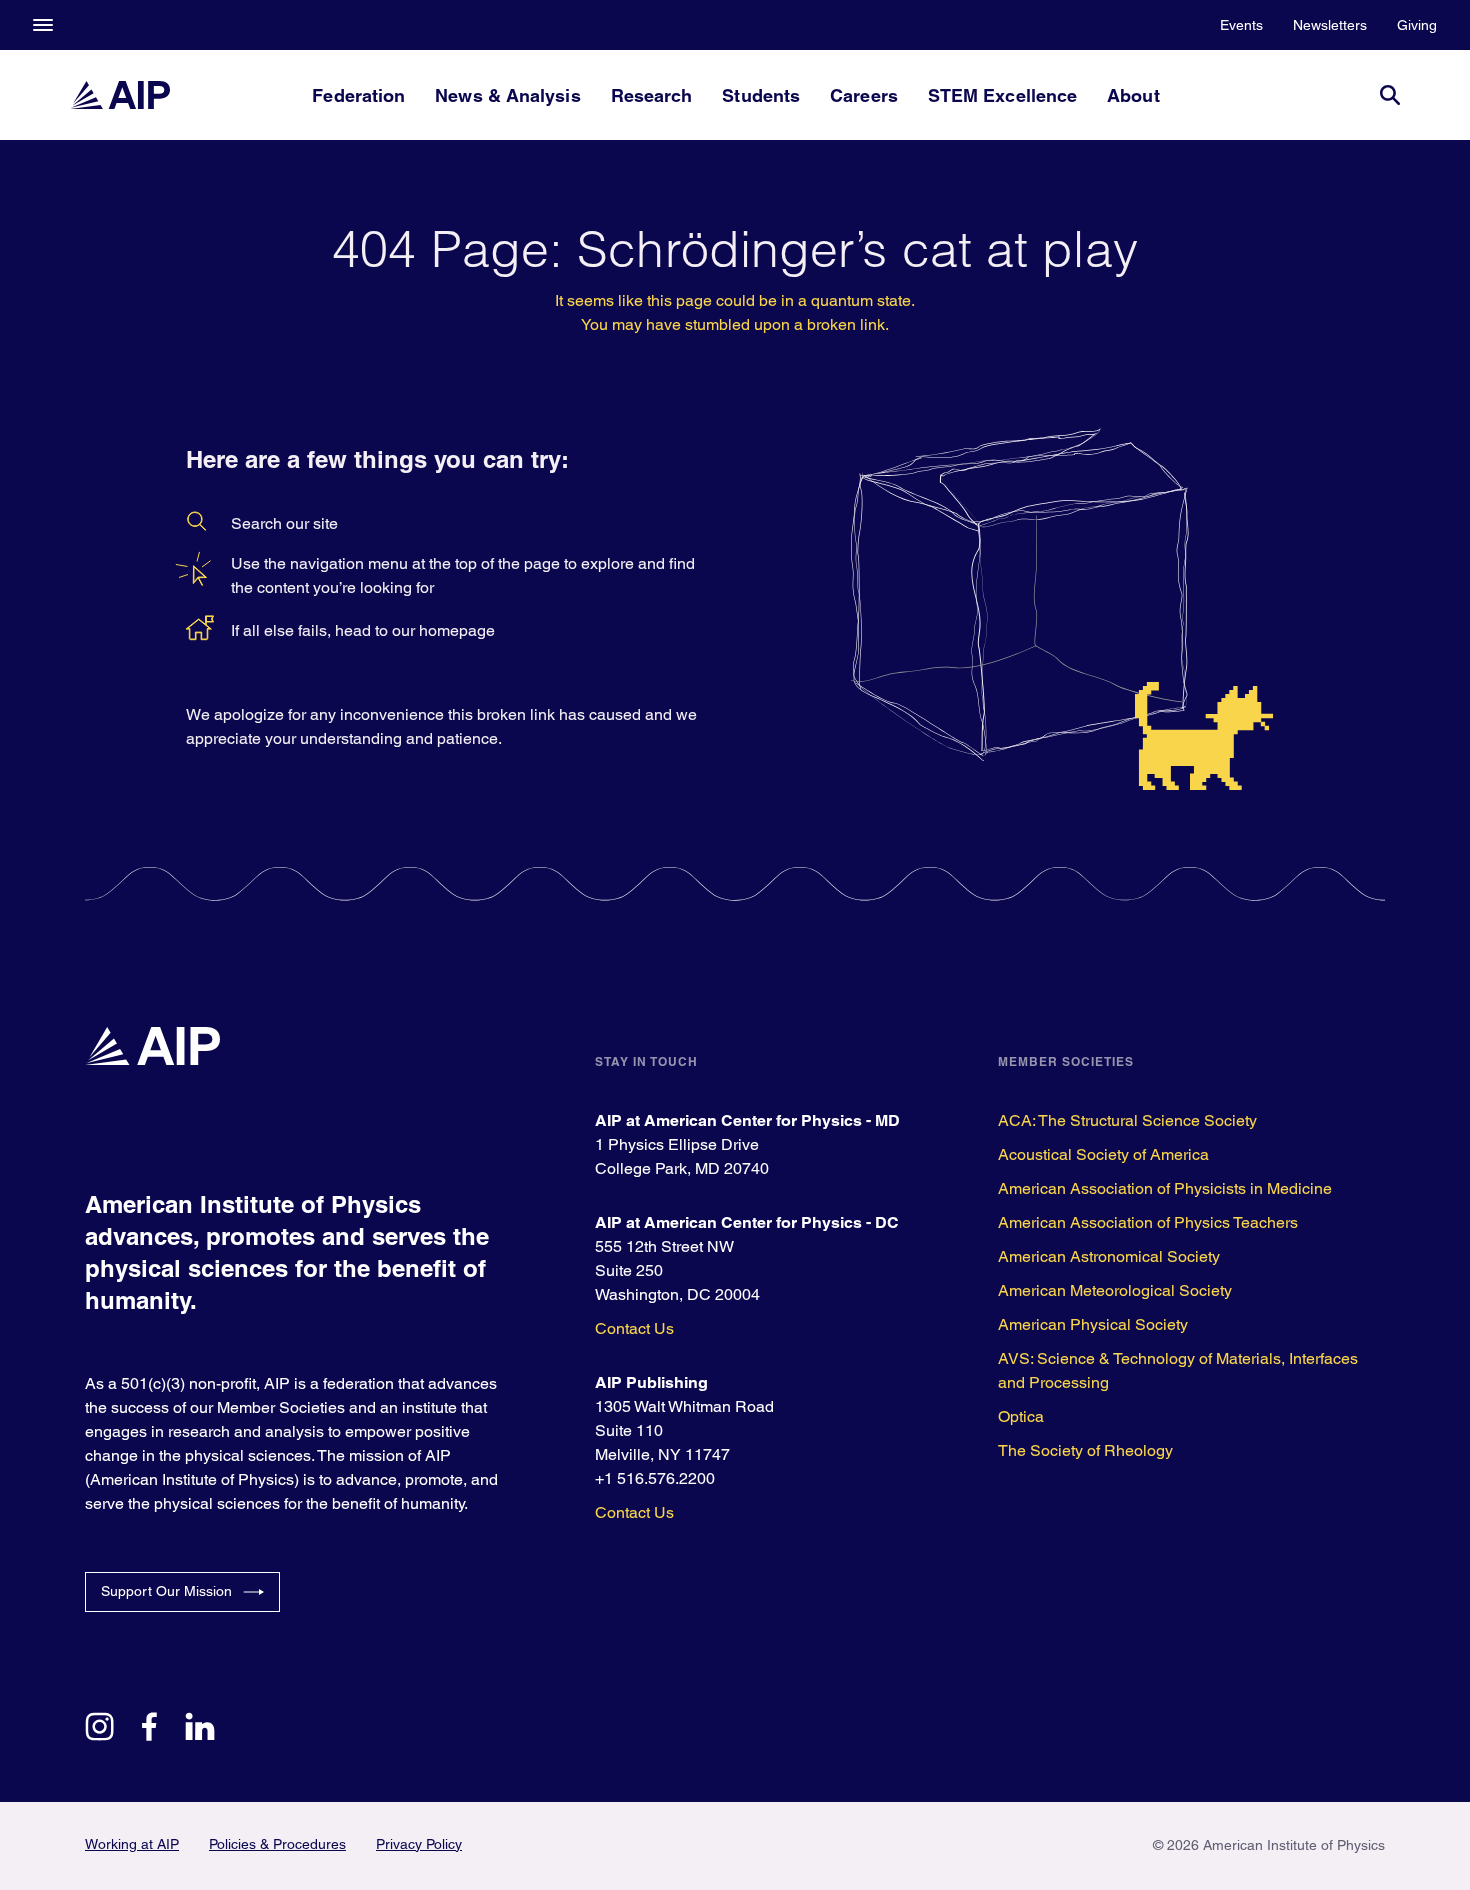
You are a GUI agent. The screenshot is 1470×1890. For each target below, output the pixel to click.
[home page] (120, 95)
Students (761, 95)
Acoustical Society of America (1103, 1154)
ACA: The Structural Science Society (1127, 1120)
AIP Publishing (651, 1382)
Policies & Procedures (277, 1844)
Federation (358, 95)
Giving (1417, 25)
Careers (864, 95)
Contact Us (634, 1328)
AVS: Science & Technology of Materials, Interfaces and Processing (1178, 1370)
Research (652, 95)
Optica (1021, 1416)
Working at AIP (132, 1844)
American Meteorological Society (1115, 1290)
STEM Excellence (1002, 95)
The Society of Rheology (1085, 1450)
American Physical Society (1093, 1324)
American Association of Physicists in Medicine (1165, 1188)
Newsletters (1330, 25)
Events (1241, 25)
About (1133, 95)
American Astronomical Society (1109, 1256)
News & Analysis (507, 95)
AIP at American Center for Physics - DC (747, 1222)
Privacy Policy (419, 1844)
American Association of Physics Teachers (1148, 1222)
